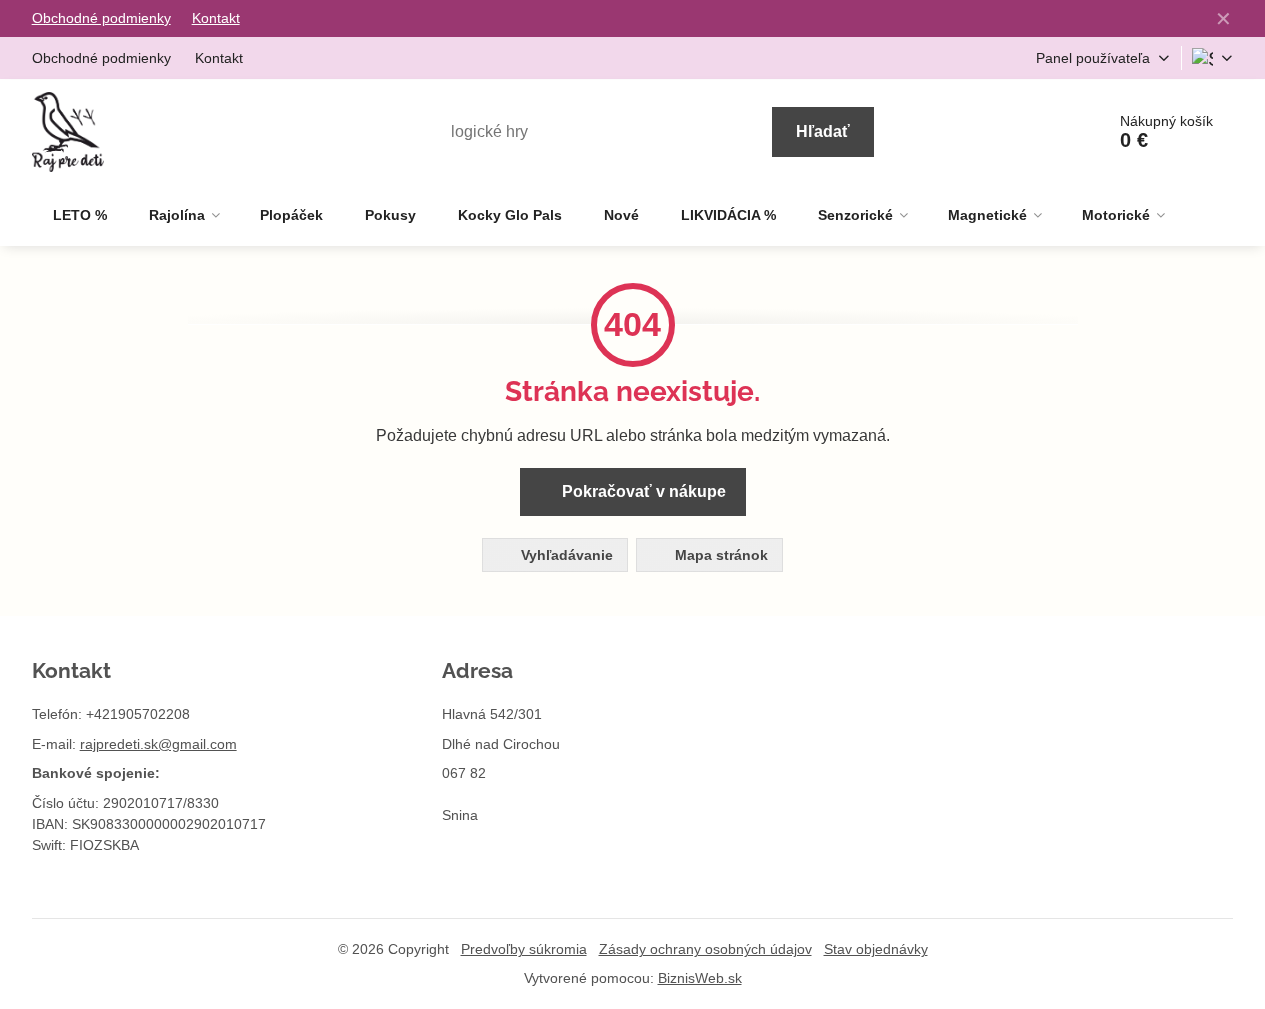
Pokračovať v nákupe (642, 491)
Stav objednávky (876, 949)
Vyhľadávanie (565, 555)
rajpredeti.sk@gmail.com (158, 744)
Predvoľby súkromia (524, 949)
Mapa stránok (719, 555)
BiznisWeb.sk (700, 978)
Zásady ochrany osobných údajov (705, 949)
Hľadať (823, 131)
